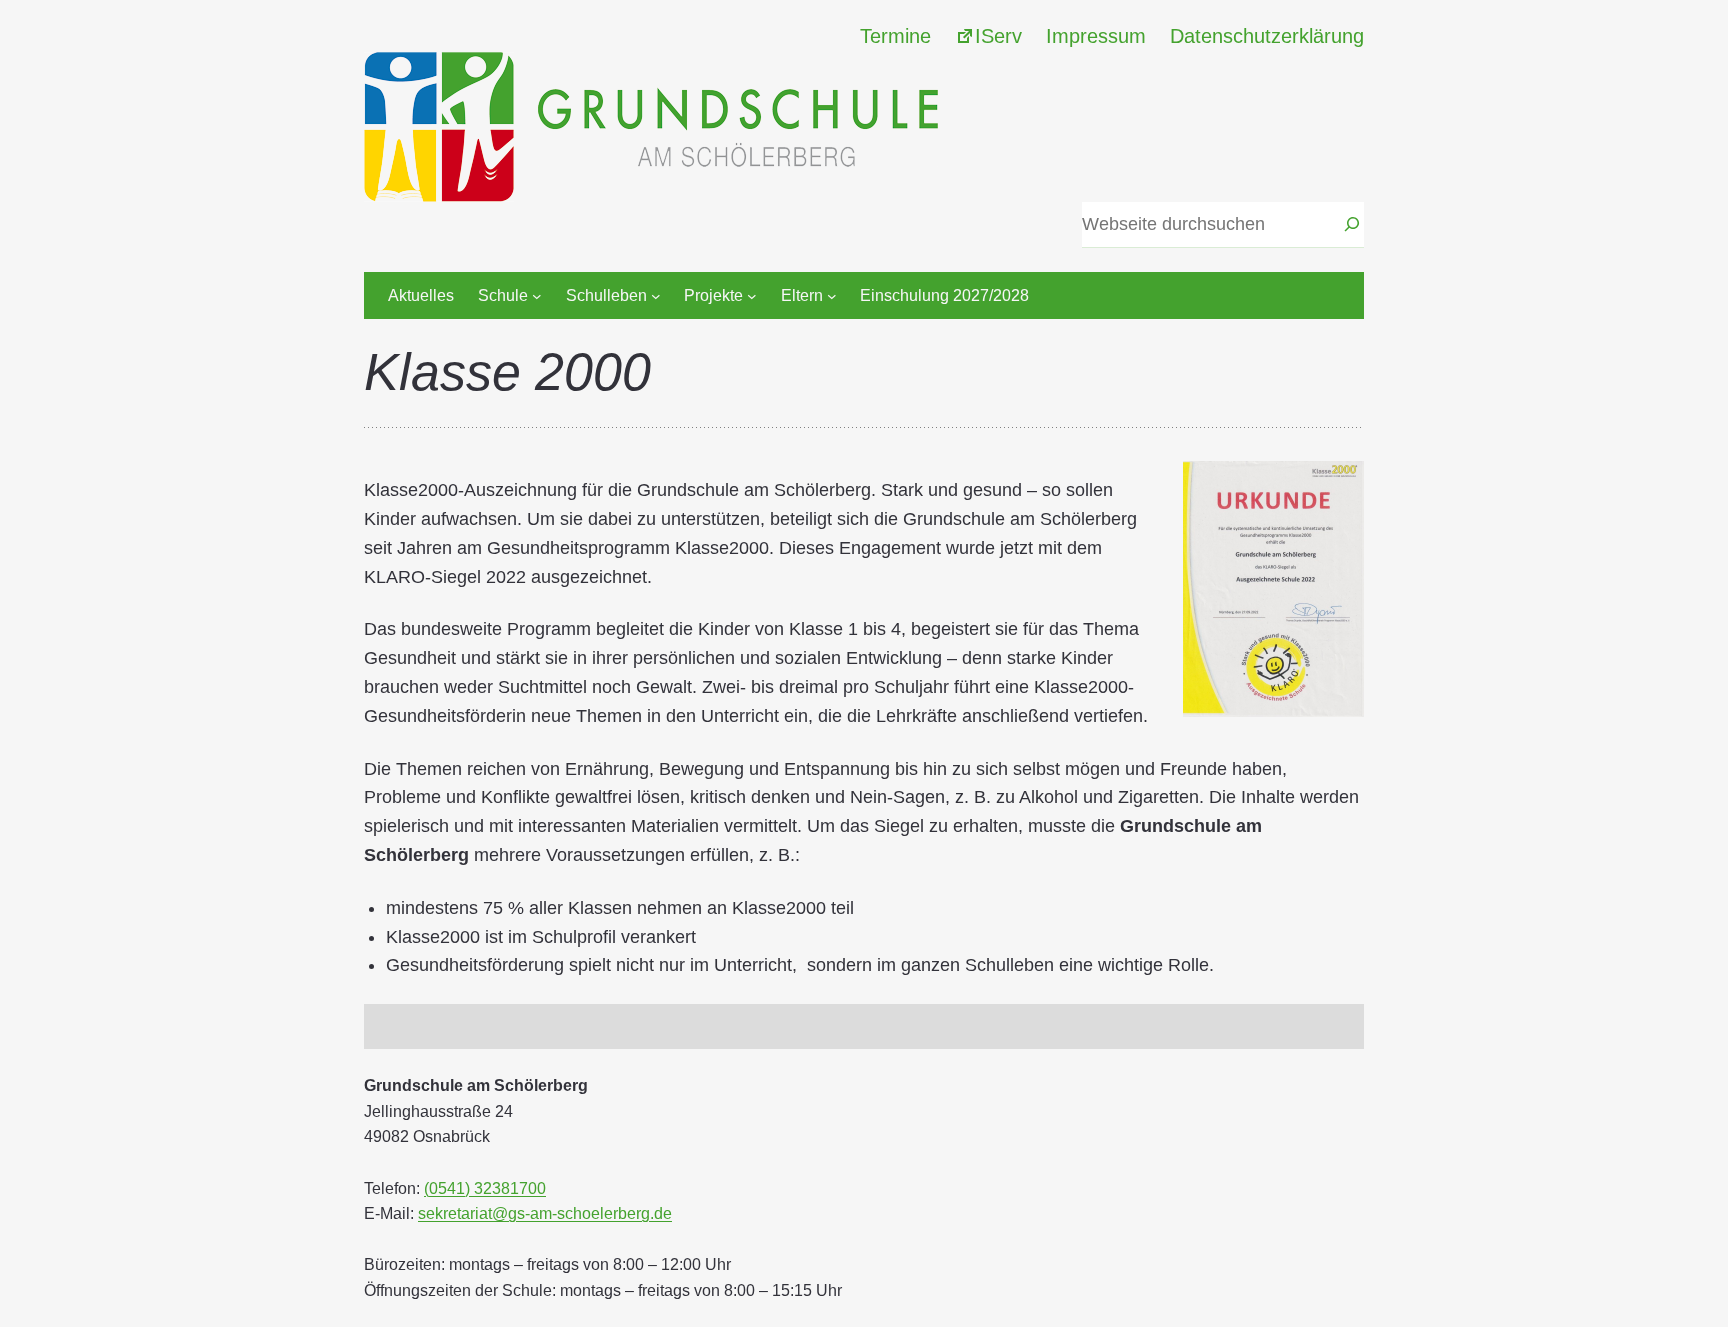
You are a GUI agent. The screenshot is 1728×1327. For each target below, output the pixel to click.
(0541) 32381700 (485, 1188)
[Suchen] (1352, 224)
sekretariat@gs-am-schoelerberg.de (545, 1213)
